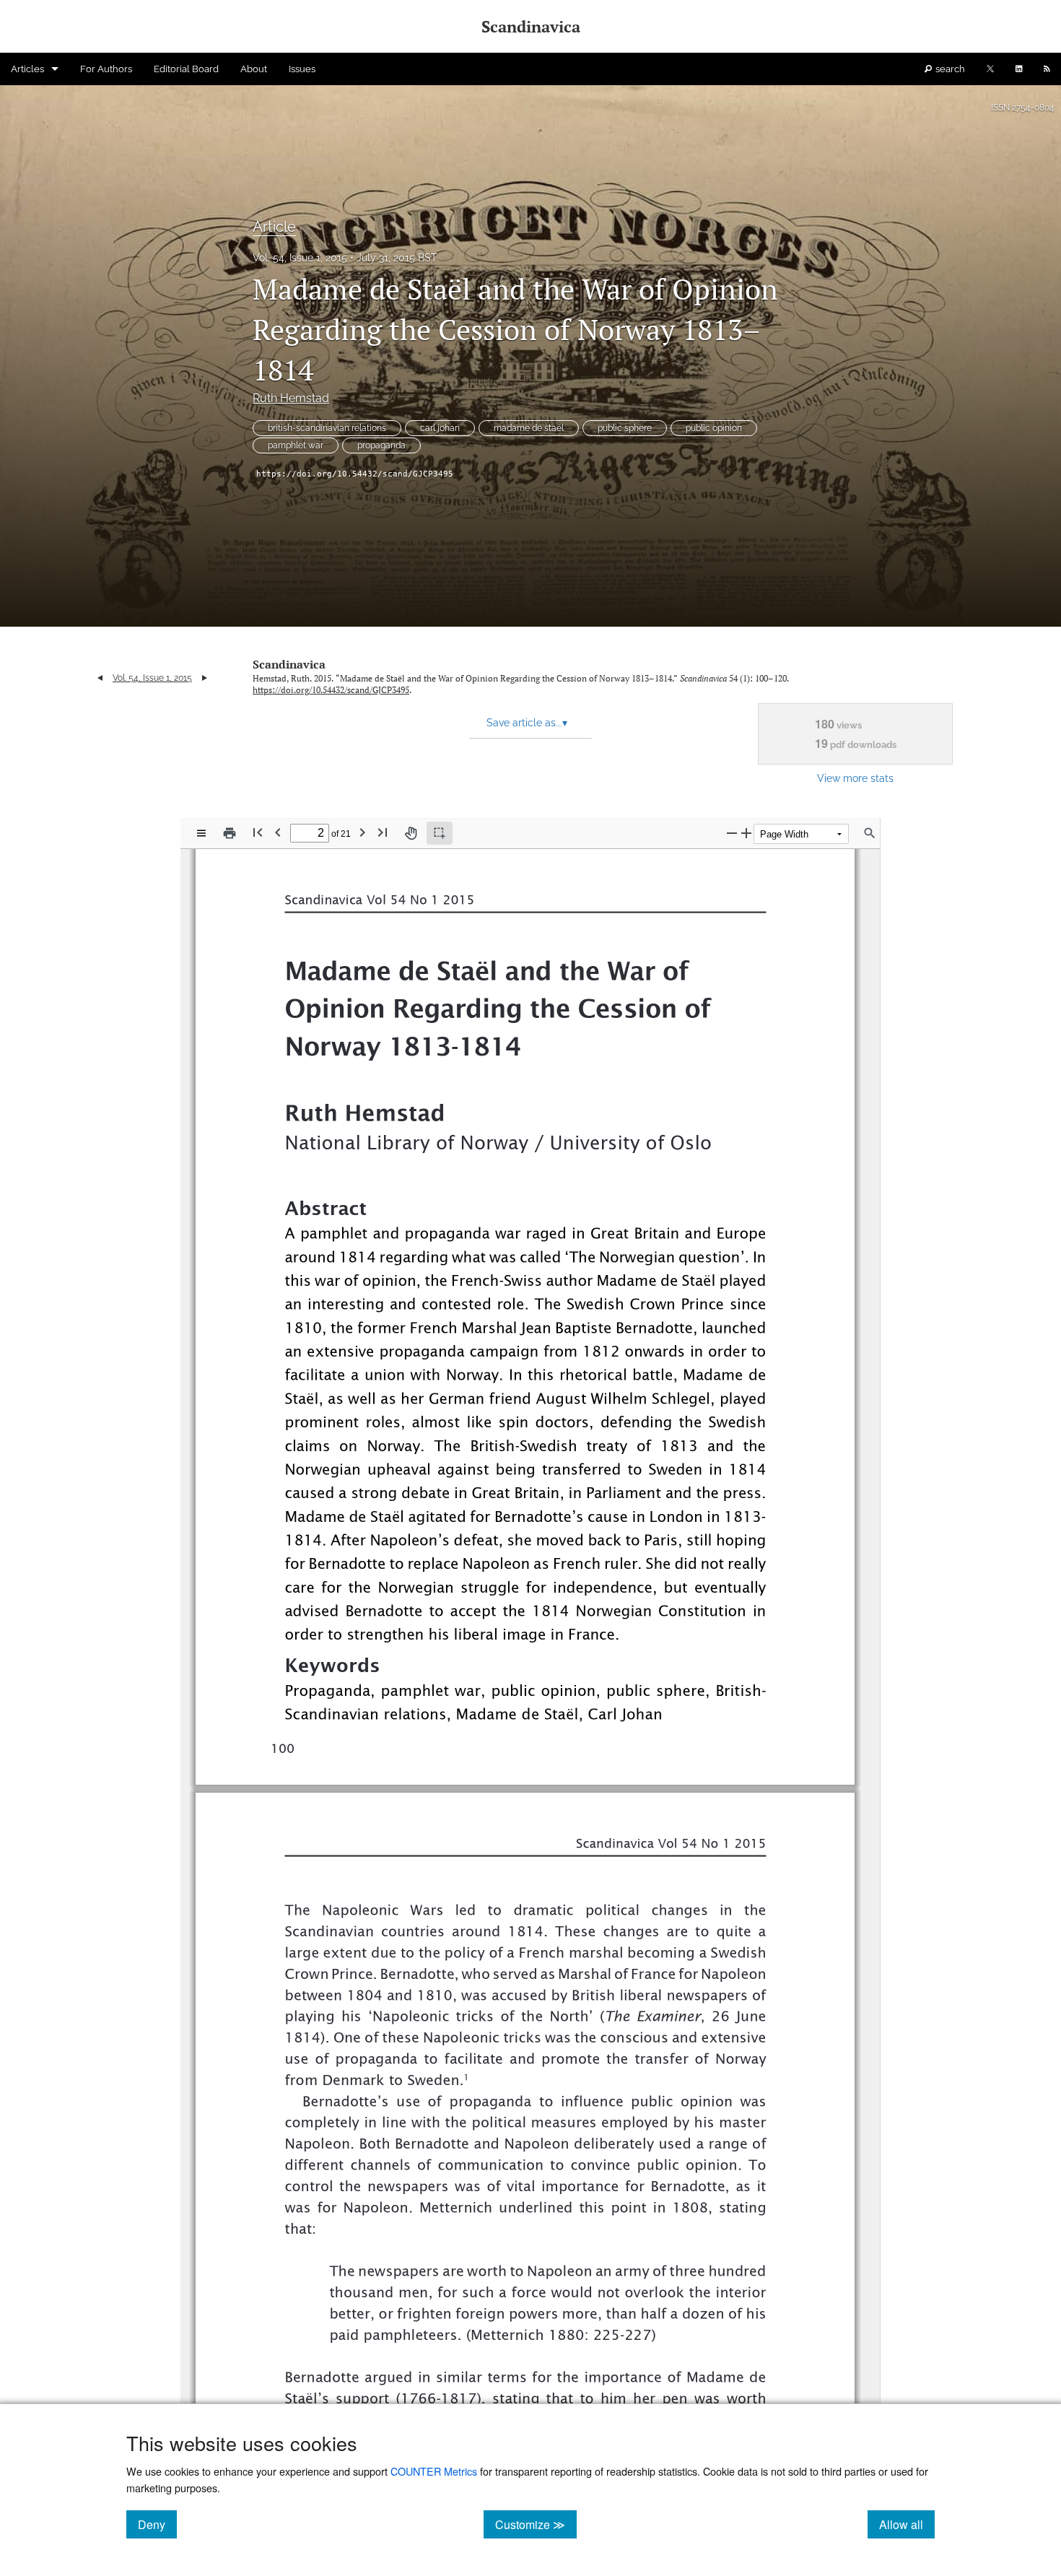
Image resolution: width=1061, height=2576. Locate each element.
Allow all (907, 2524)
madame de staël (529, 428)
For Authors (106, 69)
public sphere (625, 428)
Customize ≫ (536, 2524)
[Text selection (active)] (440, 833)
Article (274, 227)
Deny (157, 2524)
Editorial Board (186, 69)
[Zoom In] (746, 833)
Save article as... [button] (527, 723)
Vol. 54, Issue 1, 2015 (300, 258)
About (254, 69)
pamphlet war (296, 445)
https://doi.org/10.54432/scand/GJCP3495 (355, 474)
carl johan (440, 428)
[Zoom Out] (732, 833)
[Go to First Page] (258, 832)
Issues (302, 69)
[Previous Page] (278, 832)
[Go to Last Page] (383, 832)
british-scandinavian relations (327, 428)
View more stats (855, 778)
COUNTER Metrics (434, 2471)
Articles (27, 69)
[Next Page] (362, 832)
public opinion (714, 428)
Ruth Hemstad (291, 398)
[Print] (230, 833)
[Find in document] (870, 833)
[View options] (201, 833)
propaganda (381, 445)
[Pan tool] (411, 833)
